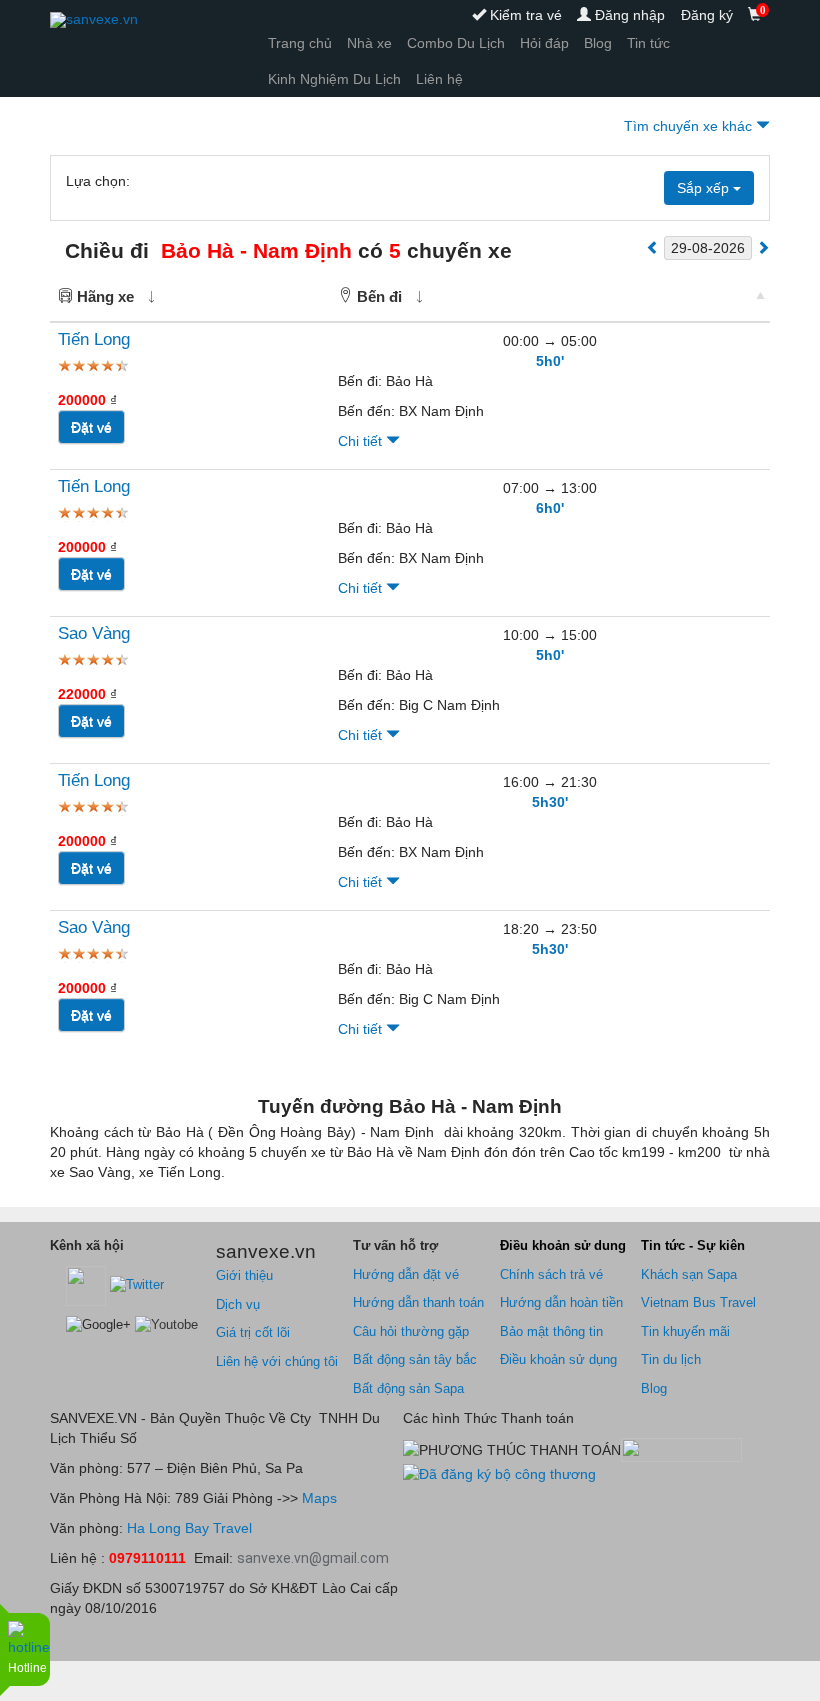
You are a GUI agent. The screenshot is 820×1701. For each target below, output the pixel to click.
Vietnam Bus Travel (698, 1302)
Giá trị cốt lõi (253, 1332)
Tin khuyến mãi (685, 1331)
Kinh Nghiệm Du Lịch (334, 79)
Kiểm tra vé (524, 15)
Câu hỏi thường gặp (411, 1331)
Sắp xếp (705, 188)
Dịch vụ (238, 1304)
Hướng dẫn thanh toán (418, 1302)
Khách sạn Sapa (689, 1274)
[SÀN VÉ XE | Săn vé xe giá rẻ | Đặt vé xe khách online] (94, 20)
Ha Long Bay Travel (189, 1528)
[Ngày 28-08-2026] (653, 247)
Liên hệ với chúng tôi (277, 1361)
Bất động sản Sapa (408, 1388)
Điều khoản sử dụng (558, 1359)
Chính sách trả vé (551, 1274)
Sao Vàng (94, 633)
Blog (598, 43)
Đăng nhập (628, 15)
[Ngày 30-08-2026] (763, 247)
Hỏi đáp (544, 43)
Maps (317, 1498)
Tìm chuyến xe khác (690, 126)
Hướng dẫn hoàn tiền (561, 1302)
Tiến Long (94, 339)
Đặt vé (91, 427)
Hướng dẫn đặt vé (406, 1274)
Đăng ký (707, 15)
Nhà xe (369, 43)
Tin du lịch (671, 1359)
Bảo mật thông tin (551, 1331)
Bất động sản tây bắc (415, 1359)
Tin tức (648, 43)
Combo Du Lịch (456, 43)
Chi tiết (362, 441)
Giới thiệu (244, 1275)
